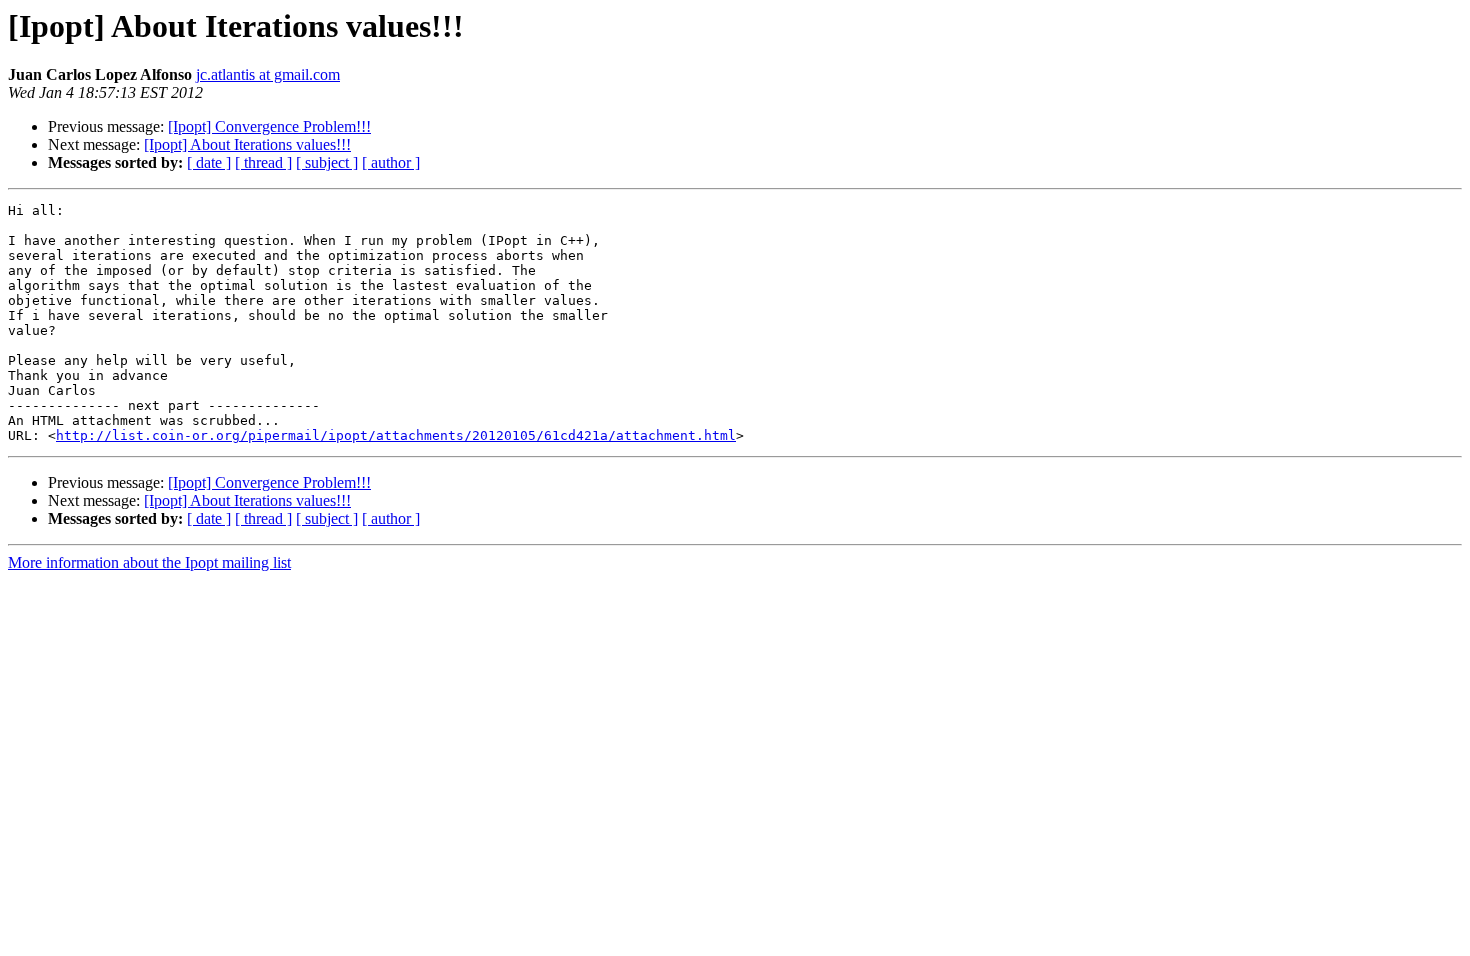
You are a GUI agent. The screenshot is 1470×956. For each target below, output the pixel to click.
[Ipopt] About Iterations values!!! (247, 144)
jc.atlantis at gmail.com (268, 74)
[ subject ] (327, 162)
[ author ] (391, 162)
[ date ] (209, 162)
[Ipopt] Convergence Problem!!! (269, 126)
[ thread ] (263, 162)
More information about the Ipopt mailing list (149, 562)
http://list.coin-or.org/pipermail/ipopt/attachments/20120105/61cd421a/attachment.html (396, 435)
